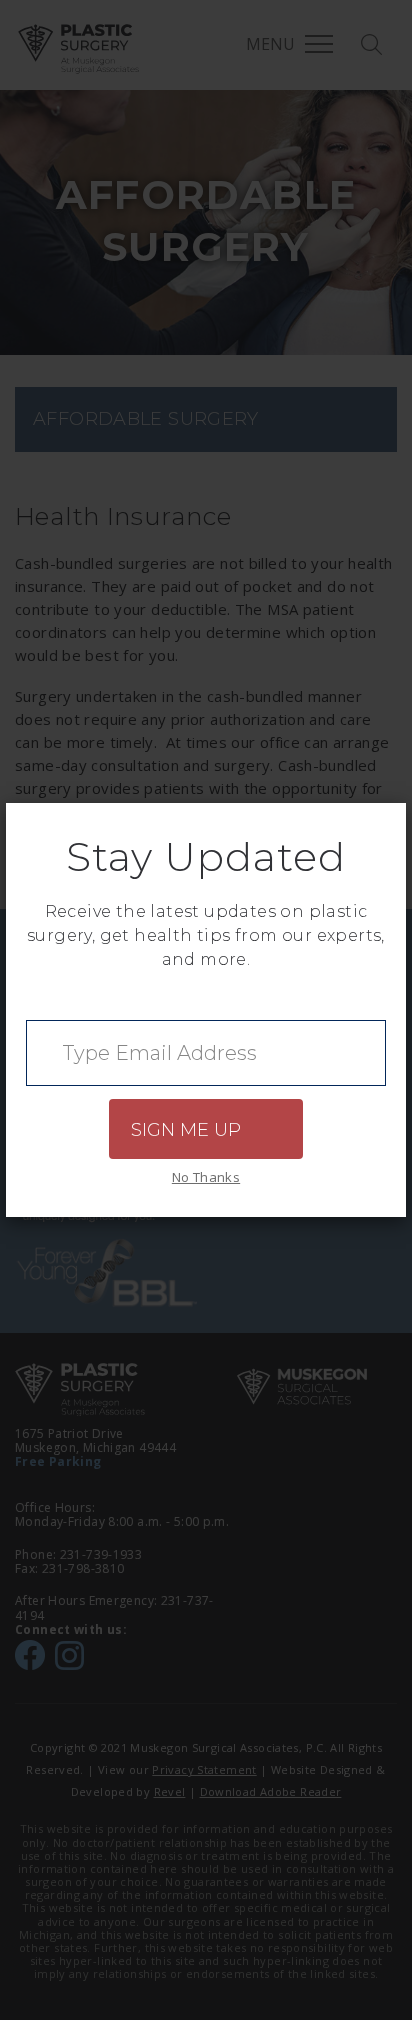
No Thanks (206, 1177)
